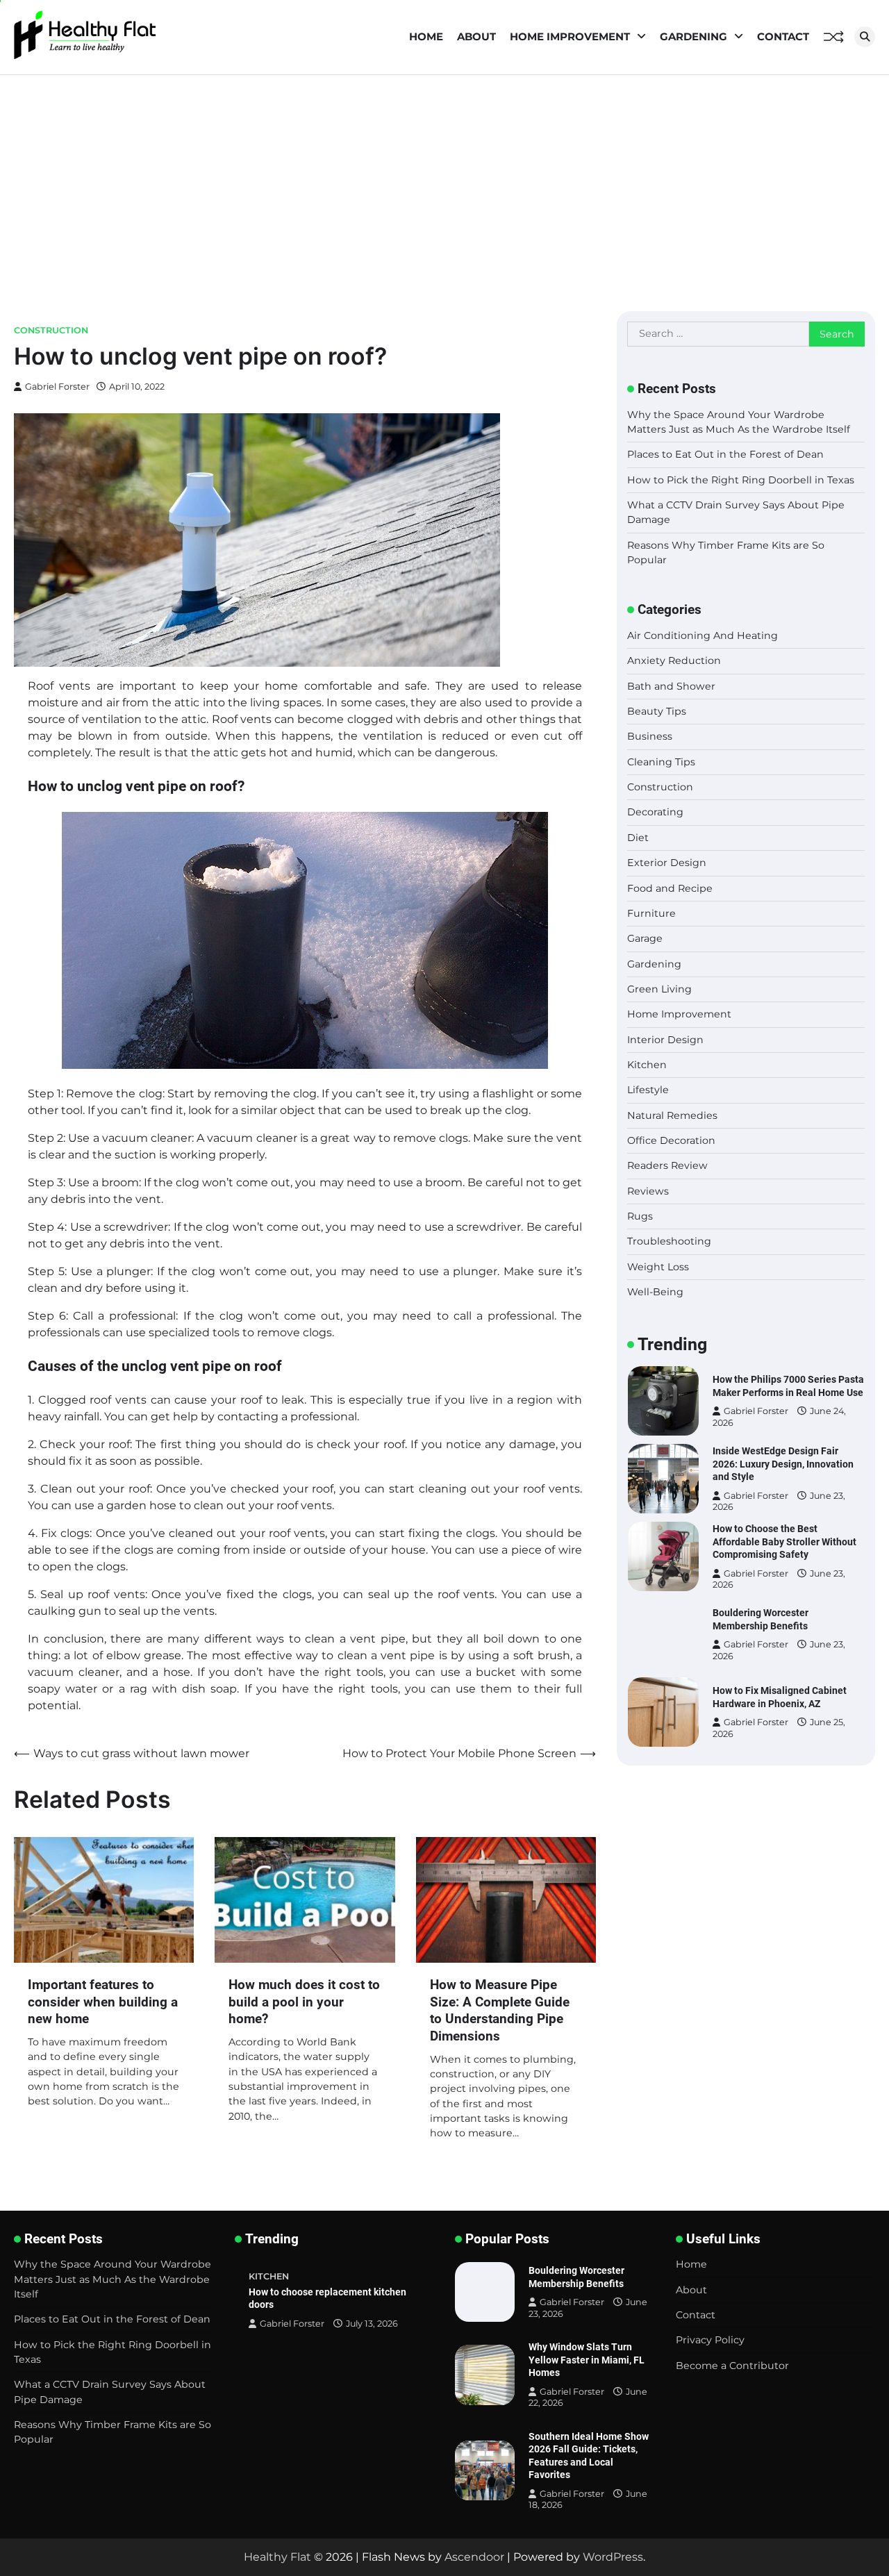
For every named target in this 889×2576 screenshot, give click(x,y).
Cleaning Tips (661, 761)
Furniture (651, 913)
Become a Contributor (732, 2366)
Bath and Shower (671, 685)
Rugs (640, 1216)
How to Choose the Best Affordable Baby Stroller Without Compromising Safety (784, 1479)
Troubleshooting (669, 1241)
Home (426, 36)
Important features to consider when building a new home (103, 2002)
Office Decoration (671, 1140)
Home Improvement (570, 36)
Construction (51, 330)
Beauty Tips (657, 711)
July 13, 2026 (372, 2324)
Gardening (693, 36)
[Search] (865, 37)
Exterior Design (667, 863)
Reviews (648, 1190)
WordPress (613, 2557)
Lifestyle (648, 1090)
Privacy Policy (710, 2340)
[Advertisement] (444, 179)
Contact (783, 36)
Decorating (655, 812)
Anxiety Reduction (674, 660)
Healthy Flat (277, 2557)
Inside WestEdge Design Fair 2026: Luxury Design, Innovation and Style (783, 1401)
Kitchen (647, 1065)
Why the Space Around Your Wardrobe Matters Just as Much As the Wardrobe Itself (113, 2279)
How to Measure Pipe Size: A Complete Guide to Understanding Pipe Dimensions (500, 2010)
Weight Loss (658, 1266)
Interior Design (665, 1039)
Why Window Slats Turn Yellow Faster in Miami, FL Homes (587, 2360)
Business (650, 736)
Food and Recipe (670, 888)
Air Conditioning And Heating (703, 635)
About (476, 36)
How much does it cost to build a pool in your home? (304, 2002)
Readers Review (667, 1165)
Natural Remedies (672, 1115)
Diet (638, 837)
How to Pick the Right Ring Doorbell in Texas (741, 479)
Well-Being (655, 1292)
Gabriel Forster (57, 387)
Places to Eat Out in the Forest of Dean (725, 454)
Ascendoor (474, 2557)
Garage (645, 938)
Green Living (659, 989)
